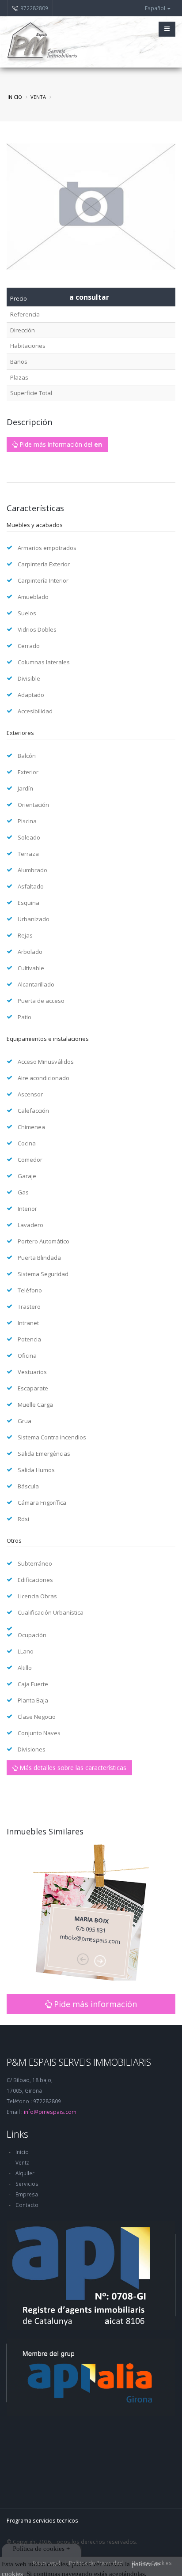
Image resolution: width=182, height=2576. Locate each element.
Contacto (27, 2205)
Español (156, 8)
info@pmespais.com (50, 2112)
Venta (23, 2162)
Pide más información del (60, 444)
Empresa (27, 2194)
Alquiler (25, 2173)
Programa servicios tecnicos (42, 2520)
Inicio (15, 97)
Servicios (27, 2184)
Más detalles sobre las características (72, 1768)
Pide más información (94, 2004)
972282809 (34, 8)
